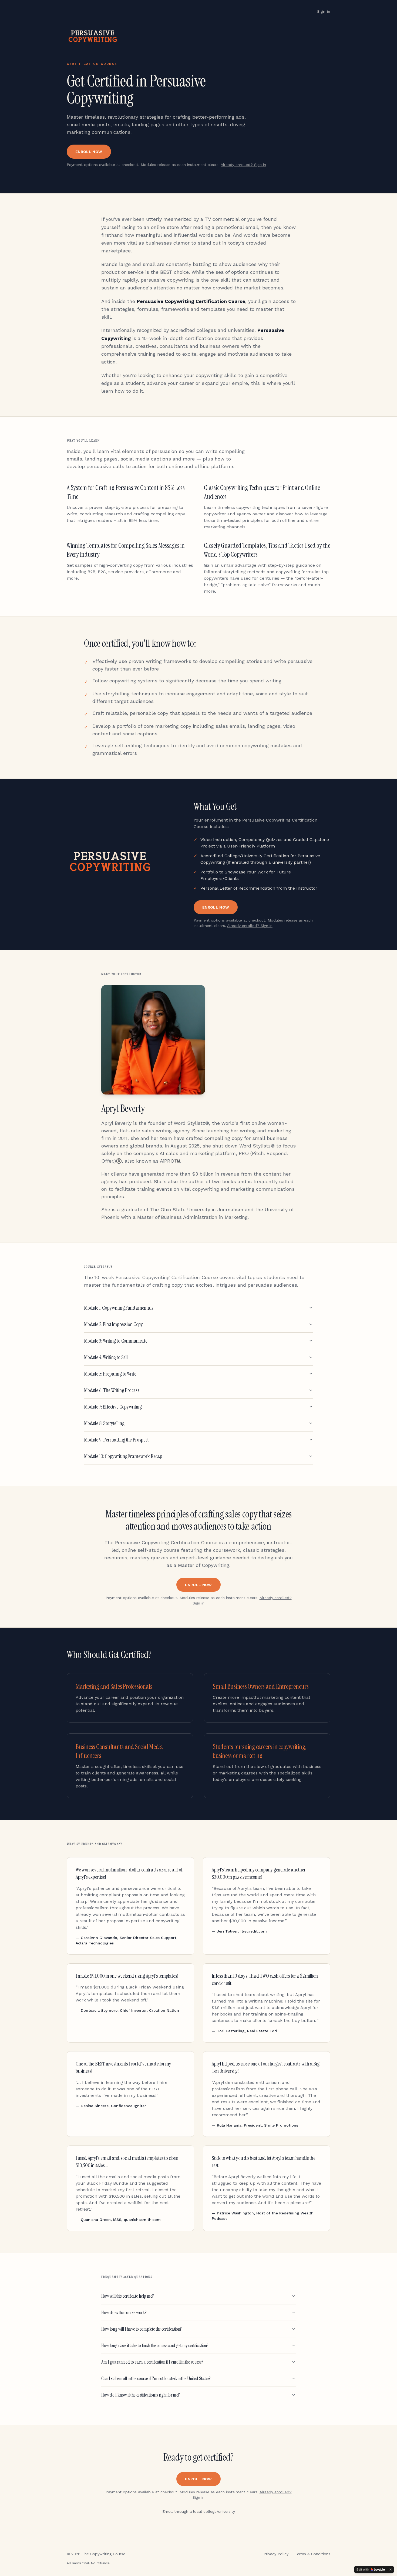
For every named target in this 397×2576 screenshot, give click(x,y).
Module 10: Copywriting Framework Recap (123, 1456)
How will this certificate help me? (128, 2296)
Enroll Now (89, 152)
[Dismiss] (391, 2570)
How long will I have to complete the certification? (142, 2329)
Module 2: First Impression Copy (113, 1324)
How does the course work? (124, 2313)
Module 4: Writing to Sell (106, 1357)
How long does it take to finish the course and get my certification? (155, 2345)
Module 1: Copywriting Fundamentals (119, 1308)
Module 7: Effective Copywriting (113, 1407)
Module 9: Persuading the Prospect (116, 1440)
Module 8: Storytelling (104, 1423)
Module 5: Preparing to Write (110, 1374)
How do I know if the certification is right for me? (141, 2395)
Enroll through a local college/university (199, 2511)
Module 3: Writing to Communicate (116, 1341)
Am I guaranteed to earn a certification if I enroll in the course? (152, 2362)
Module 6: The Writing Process (112, 1390)
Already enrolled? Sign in (243, 165)
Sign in (324, 11)
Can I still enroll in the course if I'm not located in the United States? (156, 2378)
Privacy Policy (276, 2554)
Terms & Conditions (313, 2554)
